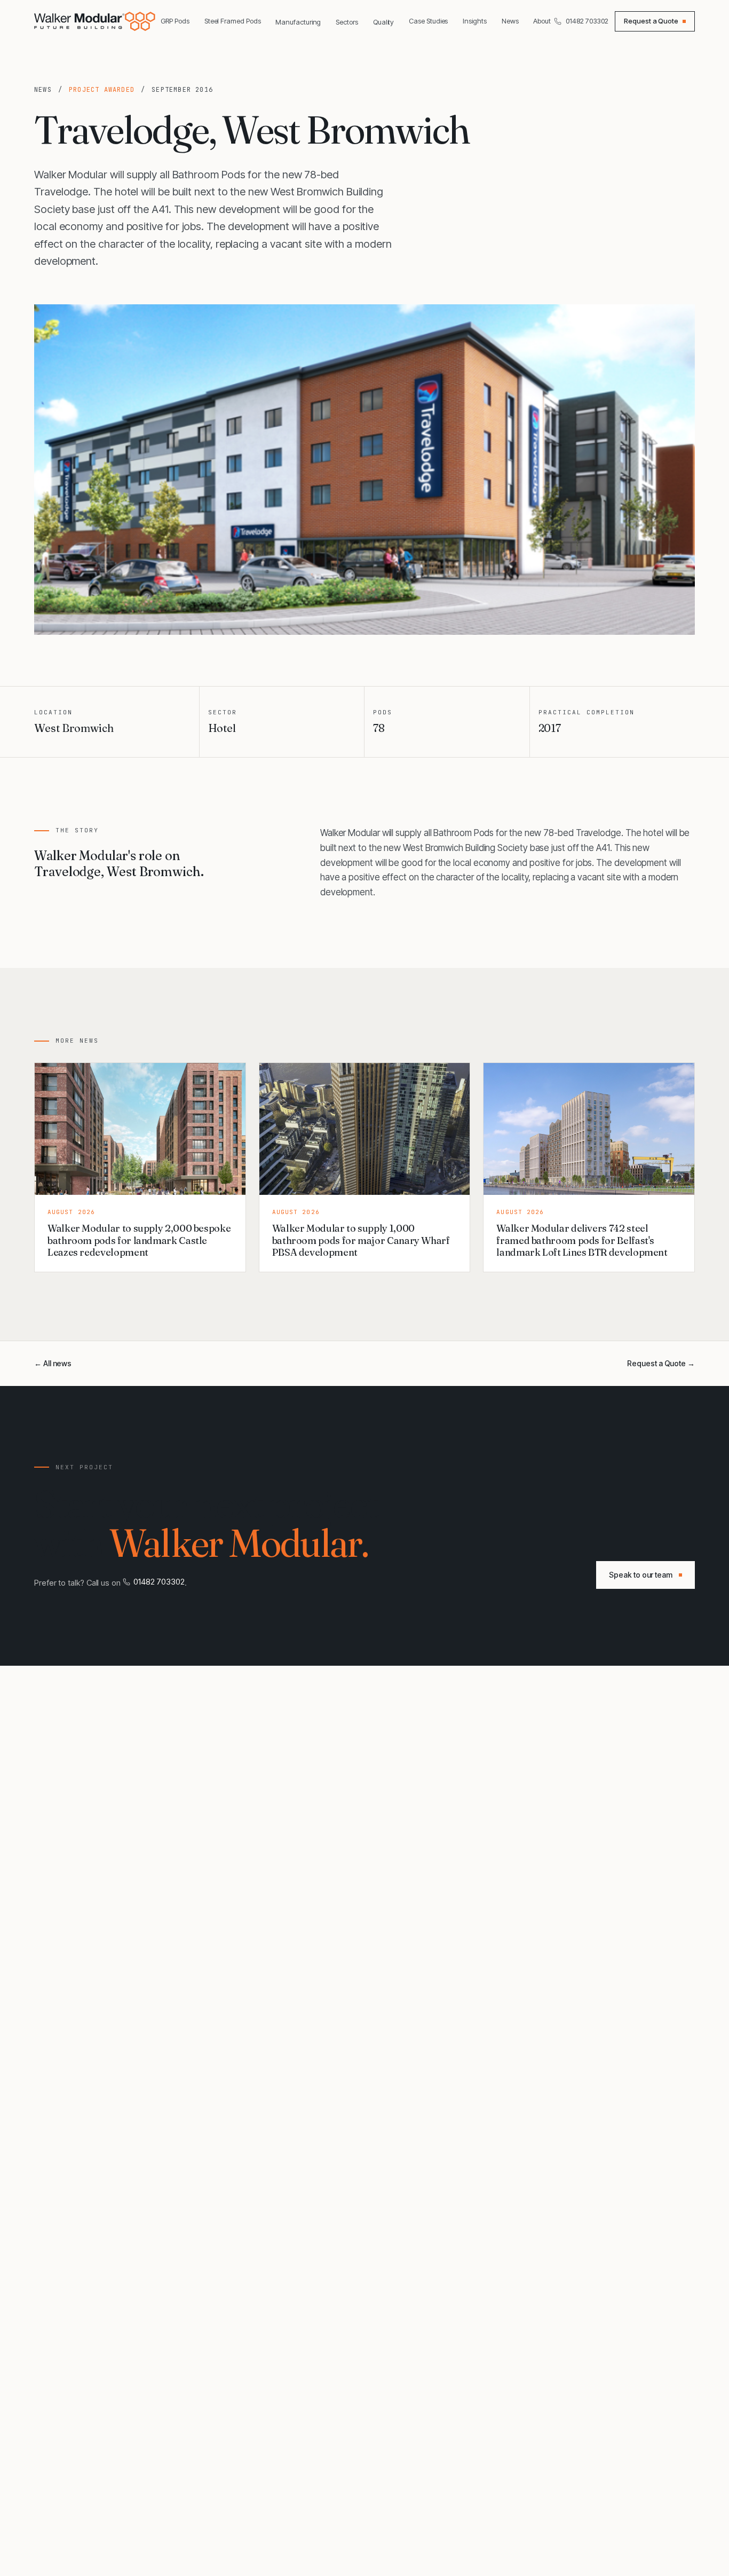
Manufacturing (298, 22)
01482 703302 (587, 21)
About (542, 21)
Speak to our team (641, 1575)
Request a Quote (651, 21)
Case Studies (428, 21)
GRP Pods (175, 21)
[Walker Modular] (96, 21)
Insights (474, 21)
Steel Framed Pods (233, 21)
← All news (53, 1363)
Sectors (347, 22)
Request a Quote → (661, 1363)
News (510, 21)
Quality (383, 22)
